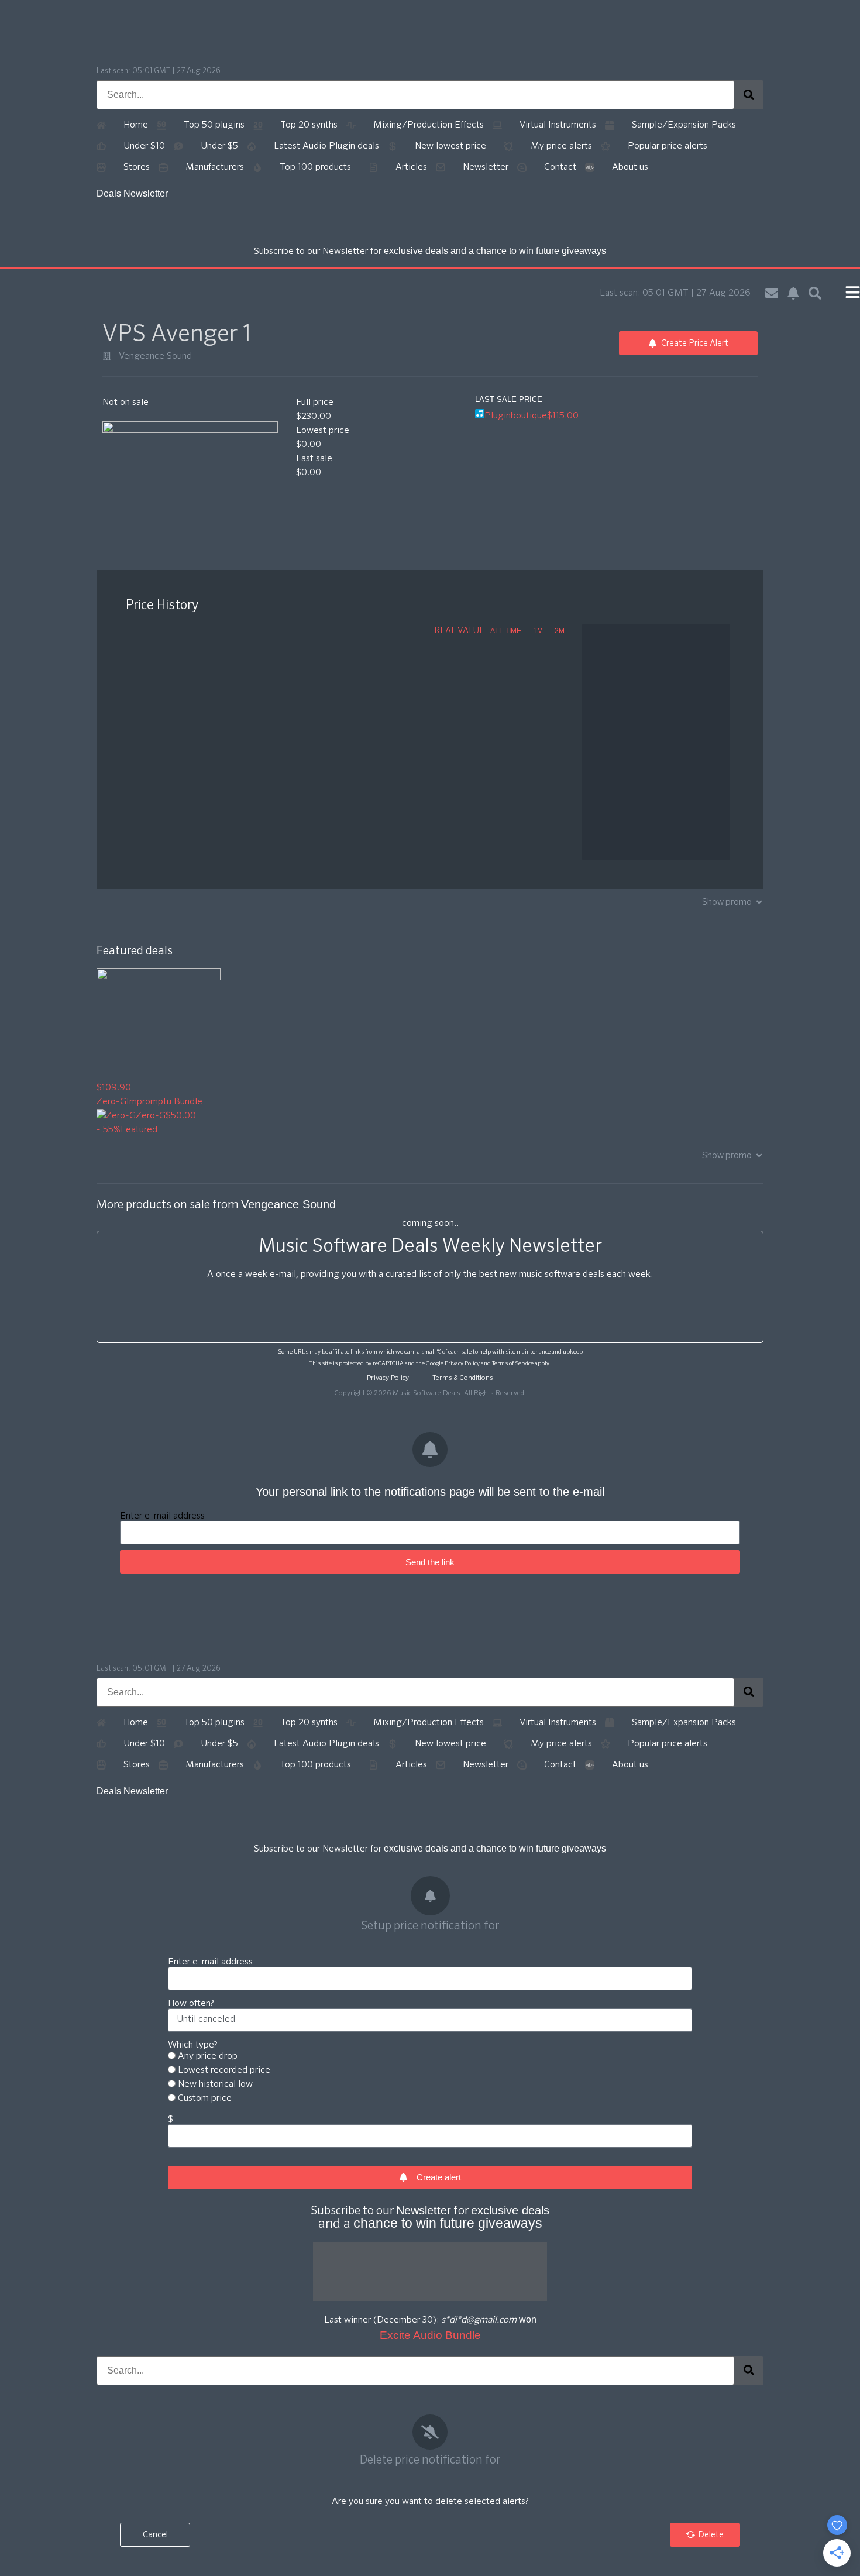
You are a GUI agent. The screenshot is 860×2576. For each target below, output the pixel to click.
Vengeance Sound (155, 356)
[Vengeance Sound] (107, 356)
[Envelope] (772, 293)
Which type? (193, 2045)
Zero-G (111, 1102)
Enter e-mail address (162, 1516)
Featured (139, 1130)
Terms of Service (513, 1363)
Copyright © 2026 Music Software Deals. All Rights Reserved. (430, 1393)
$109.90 (114, 1088)
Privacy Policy (462, 1363)
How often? (191, 2004)
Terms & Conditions (463, 1378)
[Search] (749, 95)
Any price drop (208, 2056)
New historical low (215, 2084)
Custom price (205, 2098)
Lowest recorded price (224, 2070)
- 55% (109, 1130)
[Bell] (793, 293)
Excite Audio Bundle (430, 2335)
